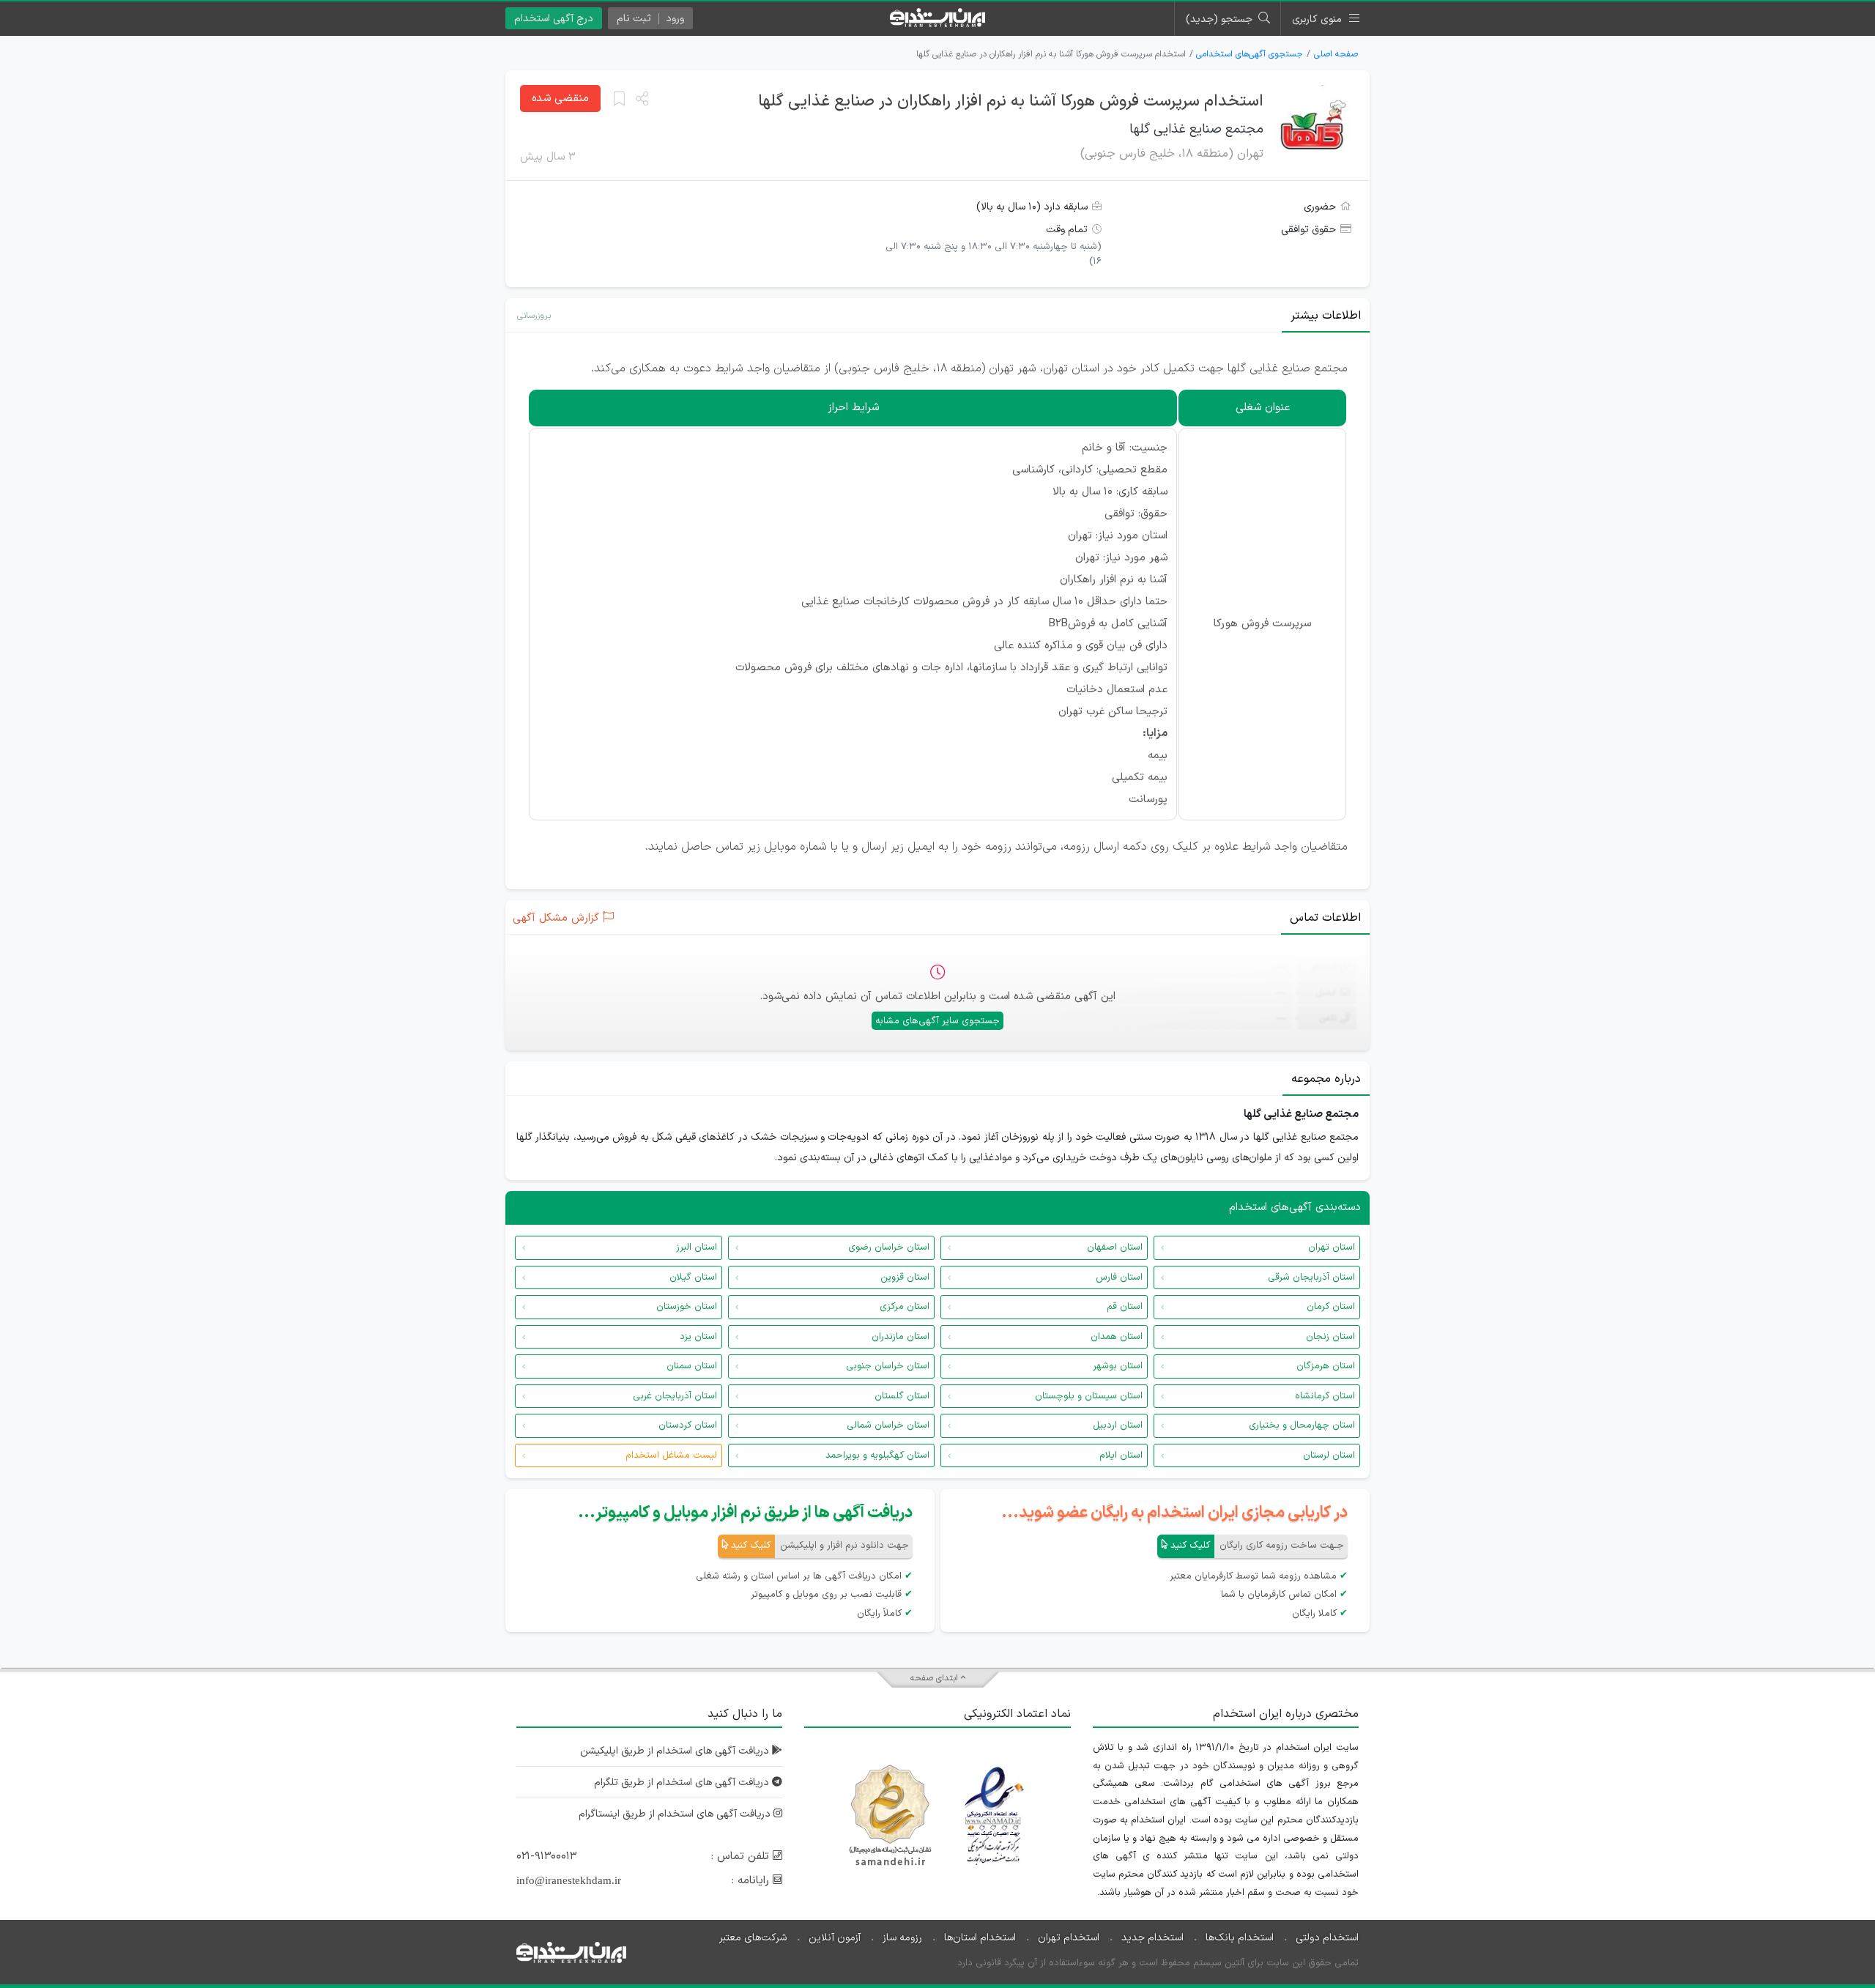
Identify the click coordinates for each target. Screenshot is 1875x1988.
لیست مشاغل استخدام (671, 1455)
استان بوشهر (1118, 1366)
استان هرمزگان (1326, 1366)
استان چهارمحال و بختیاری (1302, 1425)
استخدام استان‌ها (980, 1938)
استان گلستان (902, 1396)
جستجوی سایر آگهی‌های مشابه (937, 1021)
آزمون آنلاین (835, 1938)
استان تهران (1332, 1247)
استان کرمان (1331, 1307)
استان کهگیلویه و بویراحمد (877, 1455)
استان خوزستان (687, 1307)
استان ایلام (1121, 1455)
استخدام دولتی (1327, 1938)
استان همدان (1117, 1337)
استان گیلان (693, 1277)
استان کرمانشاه (1325, 1396)
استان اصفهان (1115, 1247)
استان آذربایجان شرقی (1311, 1277)
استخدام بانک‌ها (1240, 1938)
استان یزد (698, 1337)
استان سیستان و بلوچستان (1089, 1396)
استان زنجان (1330, 1337)
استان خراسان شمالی (888, 1425)
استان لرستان (1329, 1455)
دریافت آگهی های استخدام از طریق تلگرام (683, 1783)
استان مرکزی (905, 1307)
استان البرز (697, 1247)
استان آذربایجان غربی (675, 1396)
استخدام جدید (1152, 1938)
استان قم (1125, 1307)
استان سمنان (692, 1366)
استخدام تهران (1069, 1938)
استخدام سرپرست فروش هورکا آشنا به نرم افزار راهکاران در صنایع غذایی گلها (1011, 101)
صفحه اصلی (1336, 54)
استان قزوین (905, 1277)
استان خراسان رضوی (889, 1247)
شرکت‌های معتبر (753, 1938)
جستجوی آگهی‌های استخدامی (1250, 54)
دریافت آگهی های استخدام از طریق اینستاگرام (676, 1814)
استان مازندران (901, 1337)
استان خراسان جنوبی (888, 1366)
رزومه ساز (902, 1938)
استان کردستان (688, 1425)
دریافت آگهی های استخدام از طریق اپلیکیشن (676, 1751)
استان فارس (1119, 1277)
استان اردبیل (1118, 1425)
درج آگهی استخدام (554, 19)
